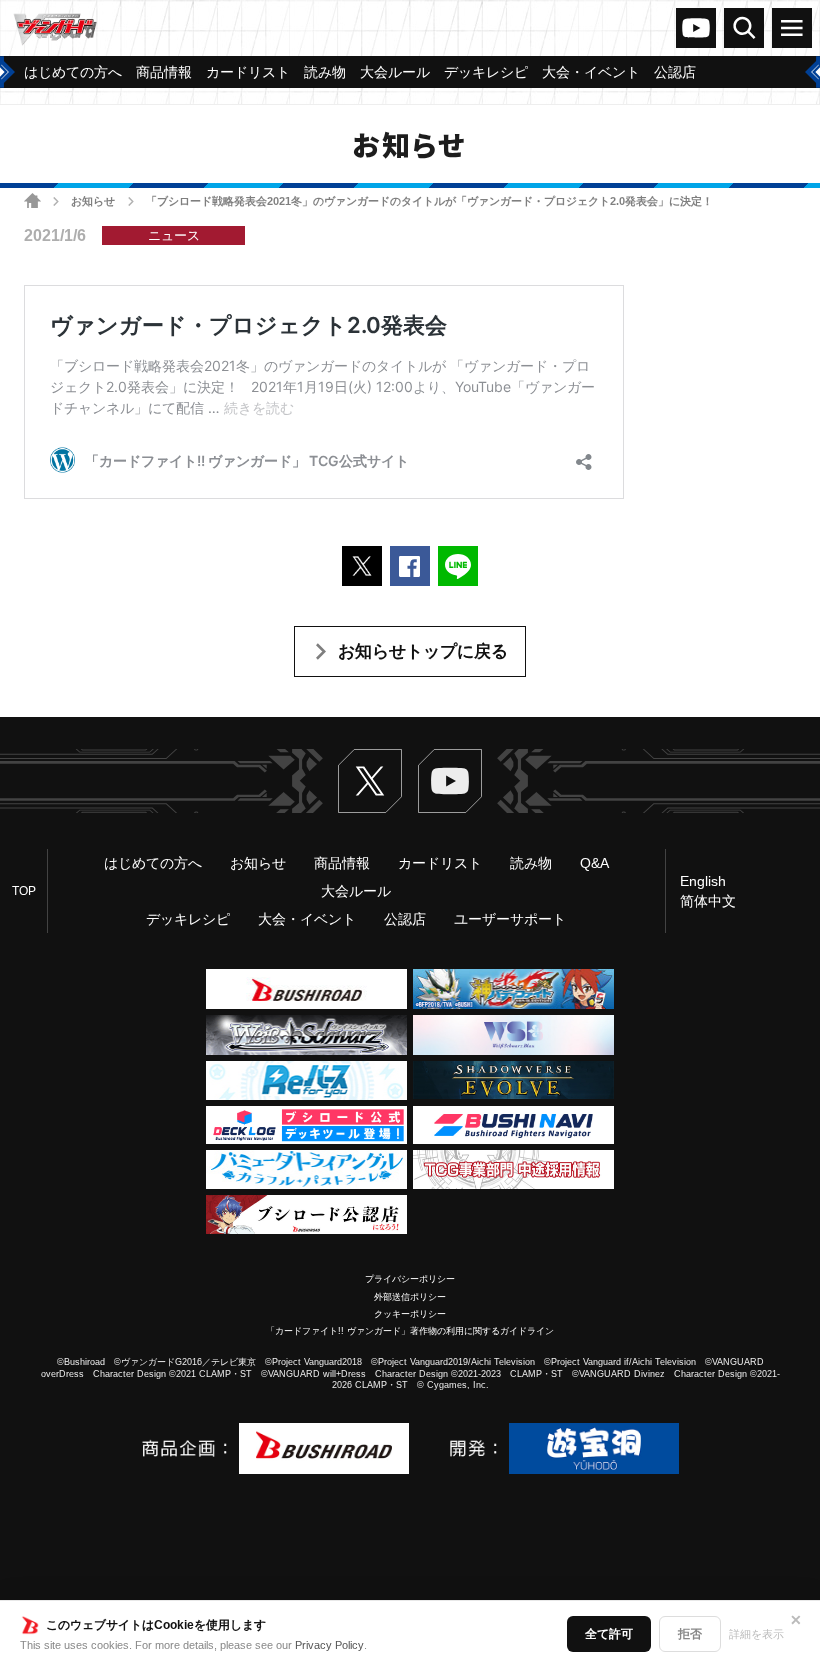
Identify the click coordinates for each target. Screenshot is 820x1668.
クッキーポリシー (410, 1314)
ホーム (32, 200)
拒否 (690, 1634)
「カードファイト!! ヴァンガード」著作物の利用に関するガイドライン (410, 1331)
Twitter (370, 781)
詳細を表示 (756, 1634)
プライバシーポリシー (410, 1279)
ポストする (362, 566)
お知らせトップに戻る (423, 651)
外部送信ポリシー (410, 1297)
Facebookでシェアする (410, 566)
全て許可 (609, 1634)
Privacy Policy (329, 1645)
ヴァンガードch (696, 28)
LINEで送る (458, 566)
